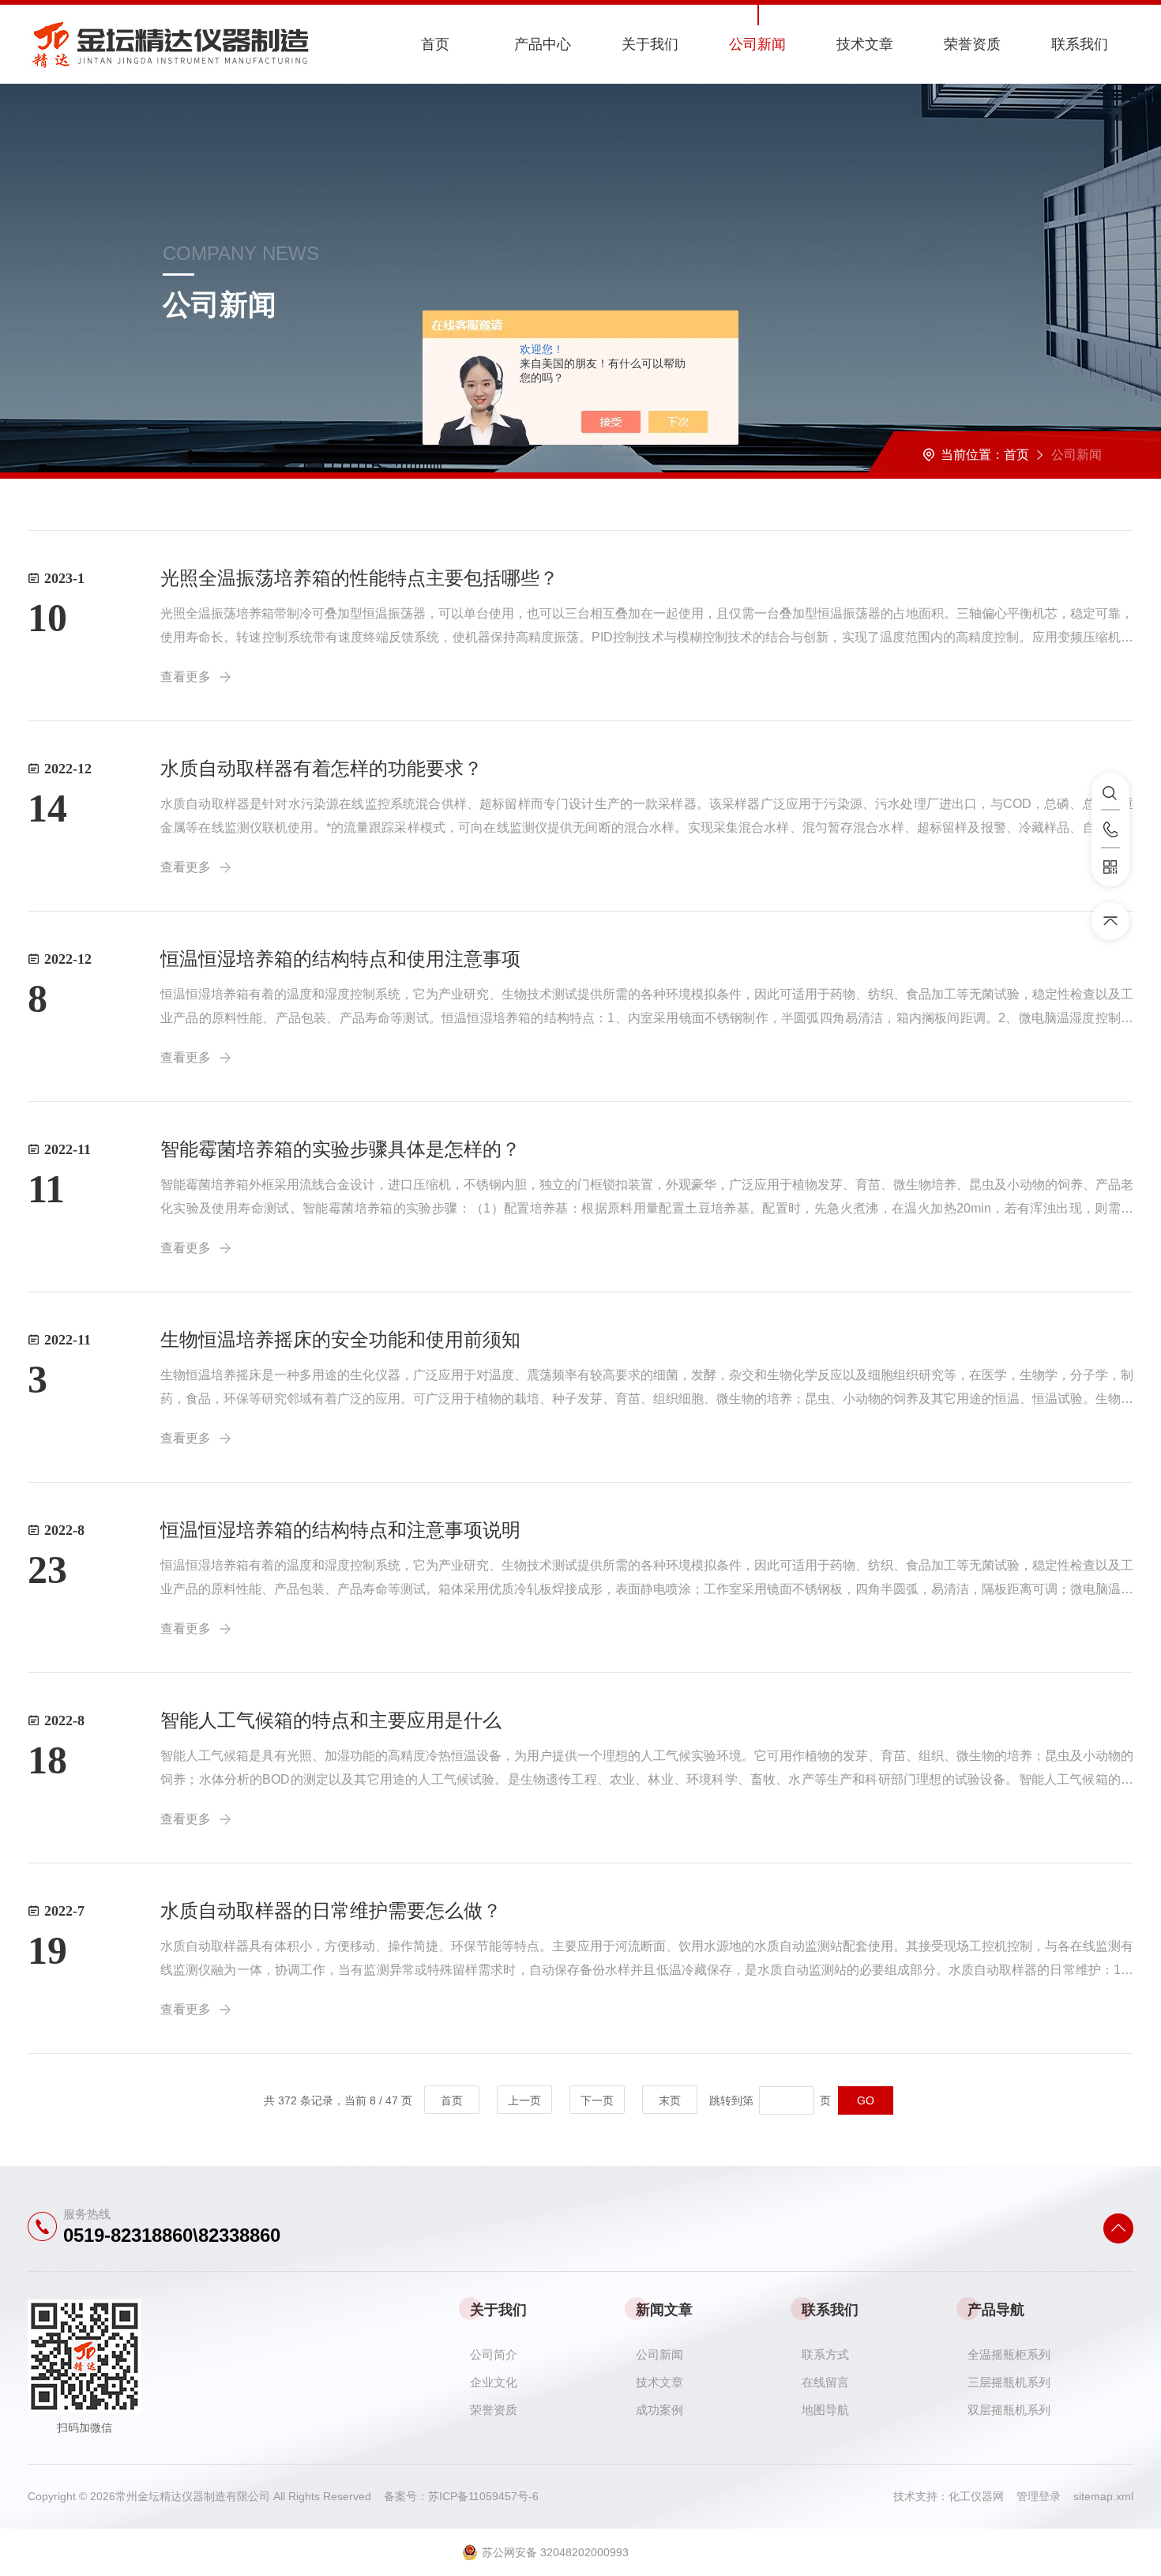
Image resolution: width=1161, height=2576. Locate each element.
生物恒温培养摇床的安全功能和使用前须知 (340, 1339)
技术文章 (865, 44)
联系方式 (825, 2354)
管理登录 (1039, 2496)
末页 (670, 2100)
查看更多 (186, 677)
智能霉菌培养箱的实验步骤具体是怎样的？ (340, 1149)
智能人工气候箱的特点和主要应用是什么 (331, 1720)
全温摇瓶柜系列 (1009, 2354)
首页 (435, 44)
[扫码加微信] (1110, 867)
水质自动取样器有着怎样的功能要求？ (321, 768)
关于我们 (650, 44)
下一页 (597, 2100)
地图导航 (825, 2410)
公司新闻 (757, 44)
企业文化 (494, 2382)
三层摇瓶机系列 (1009, 2382)
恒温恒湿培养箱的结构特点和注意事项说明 (340, 1530)
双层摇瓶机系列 (1009, 2410)
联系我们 (1080, 44)
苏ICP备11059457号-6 (483, 2496)
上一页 (524, 2100)
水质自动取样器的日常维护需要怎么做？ (331, 1910)
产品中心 (543, 44)
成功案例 (659, 2410)
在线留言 (825, 2382)
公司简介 (494, 2354)
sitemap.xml (1103, 2496)
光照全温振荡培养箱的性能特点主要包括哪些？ (359, 578)
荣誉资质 (972, 44)
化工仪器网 (983, 2496)
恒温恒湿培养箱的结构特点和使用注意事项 (340, 959)
